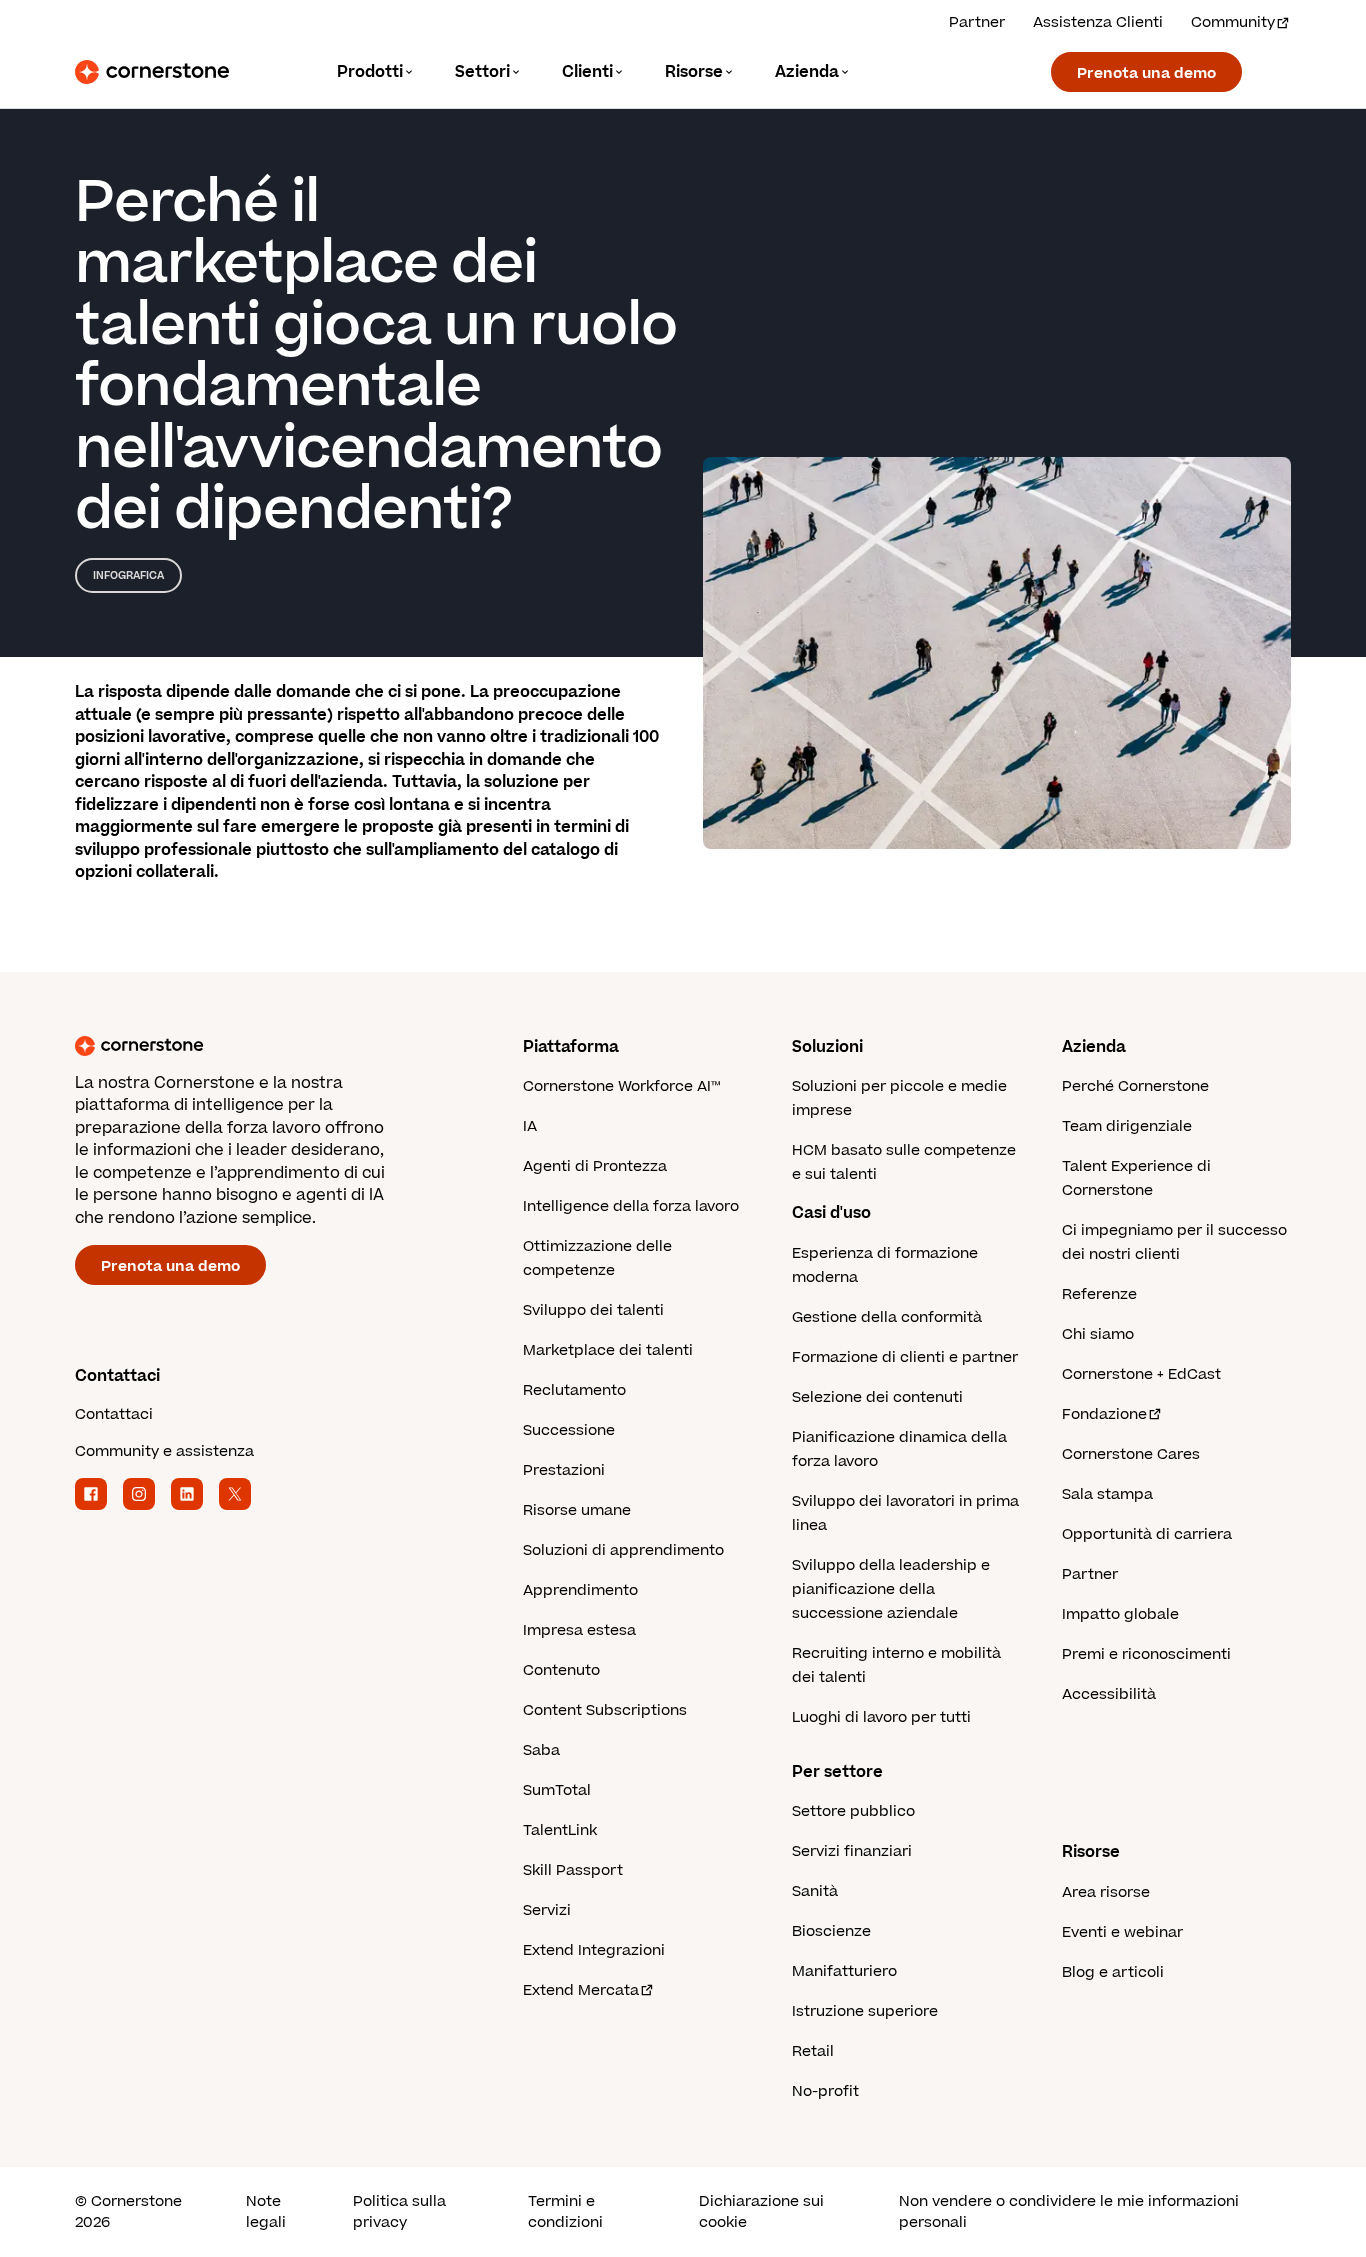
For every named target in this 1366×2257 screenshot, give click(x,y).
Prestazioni (564, 1470)
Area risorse (1106, 1892)
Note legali (266, 2212)
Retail (813, 2051)
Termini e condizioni (565, 2212)
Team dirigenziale (1127, 1126)
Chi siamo (1098, 1334)
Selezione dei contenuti (877, 1397)
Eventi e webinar (1122, 1932)
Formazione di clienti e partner (905, 1357)
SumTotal (557, 1790)
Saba (541, 1750)
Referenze (1099, 1294)
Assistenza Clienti (1098, 22)
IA (530, 1126)
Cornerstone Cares (1131, 1454)
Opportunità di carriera (1147, 1534)
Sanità (815, 1891)
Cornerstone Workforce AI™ (621, 1086)
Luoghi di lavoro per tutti (881, 1717)
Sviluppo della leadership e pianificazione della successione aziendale (891, 1589)
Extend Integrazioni (594, 1950)
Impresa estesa (579, 1630)
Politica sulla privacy (399, 2212)
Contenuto (561, 1670)
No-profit (825, 2091)
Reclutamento (574, 1390)
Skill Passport (573, 1870)
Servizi (547, 1910)
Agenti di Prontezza (595, 1166)
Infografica (128, 575)
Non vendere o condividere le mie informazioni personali (1069, 2212)
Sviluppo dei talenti (593, 1310)
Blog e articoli (1113, 1972)
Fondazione (1104, 1414)
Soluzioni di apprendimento (623, 1550)
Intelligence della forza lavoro (631, 1206)
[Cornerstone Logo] (152, 72)
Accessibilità (1109, 1694)
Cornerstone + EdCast (1141, 1374)
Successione (569, 1430)
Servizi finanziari (852, 1851)
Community (1233, 22)
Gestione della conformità (887, 1317)
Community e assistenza (164, 1451)
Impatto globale (1120, 1614)
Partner (977, 22)
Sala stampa (1107, 1494)
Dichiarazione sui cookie (761, 2212)
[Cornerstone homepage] (267, 1046)
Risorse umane (577, 1510)
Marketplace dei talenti (608, 1350)
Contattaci (114, 1414)
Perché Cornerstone (1135, 1086)
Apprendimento (580, 1590)
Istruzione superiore (865, 2011)
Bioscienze (831, 1931)
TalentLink (560, 1830)
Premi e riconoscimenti (1146, 1654)
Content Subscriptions (605, 1710)
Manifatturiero (844, 1971)
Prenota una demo (1146, 73)
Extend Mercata (581, 1990)
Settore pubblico (853, 1811)
